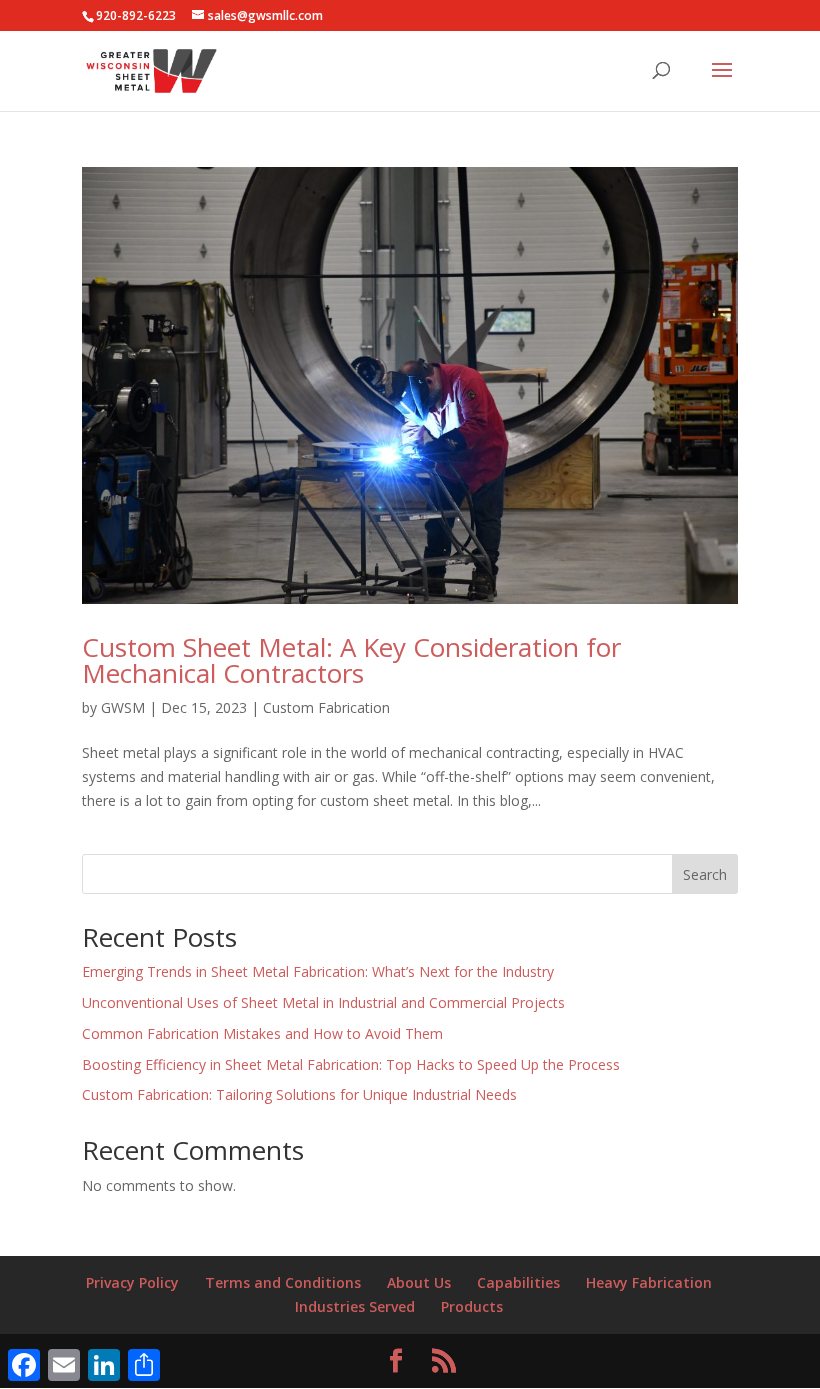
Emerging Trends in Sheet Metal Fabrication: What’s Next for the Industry (318, 971)
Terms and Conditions (283, 1282)
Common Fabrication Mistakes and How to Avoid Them (262, 1033)
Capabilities (518, 1282)
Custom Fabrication (326, 707)
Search (705, 874)
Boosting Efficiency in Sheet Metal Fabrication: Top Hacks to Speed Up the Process (351, 1064)
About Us (419, 1282)
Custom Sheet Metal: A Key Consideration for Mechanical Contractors (351, 660)
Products (472, 1306)
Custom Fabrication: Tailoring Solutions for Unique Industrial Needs (299, 1094)
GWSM (123, 707)
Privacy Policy (132, 1282)
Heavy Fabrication (649, 1282)
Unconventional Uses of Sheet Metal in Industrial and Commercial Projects (323, 1002)
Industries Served (355, 1306)
